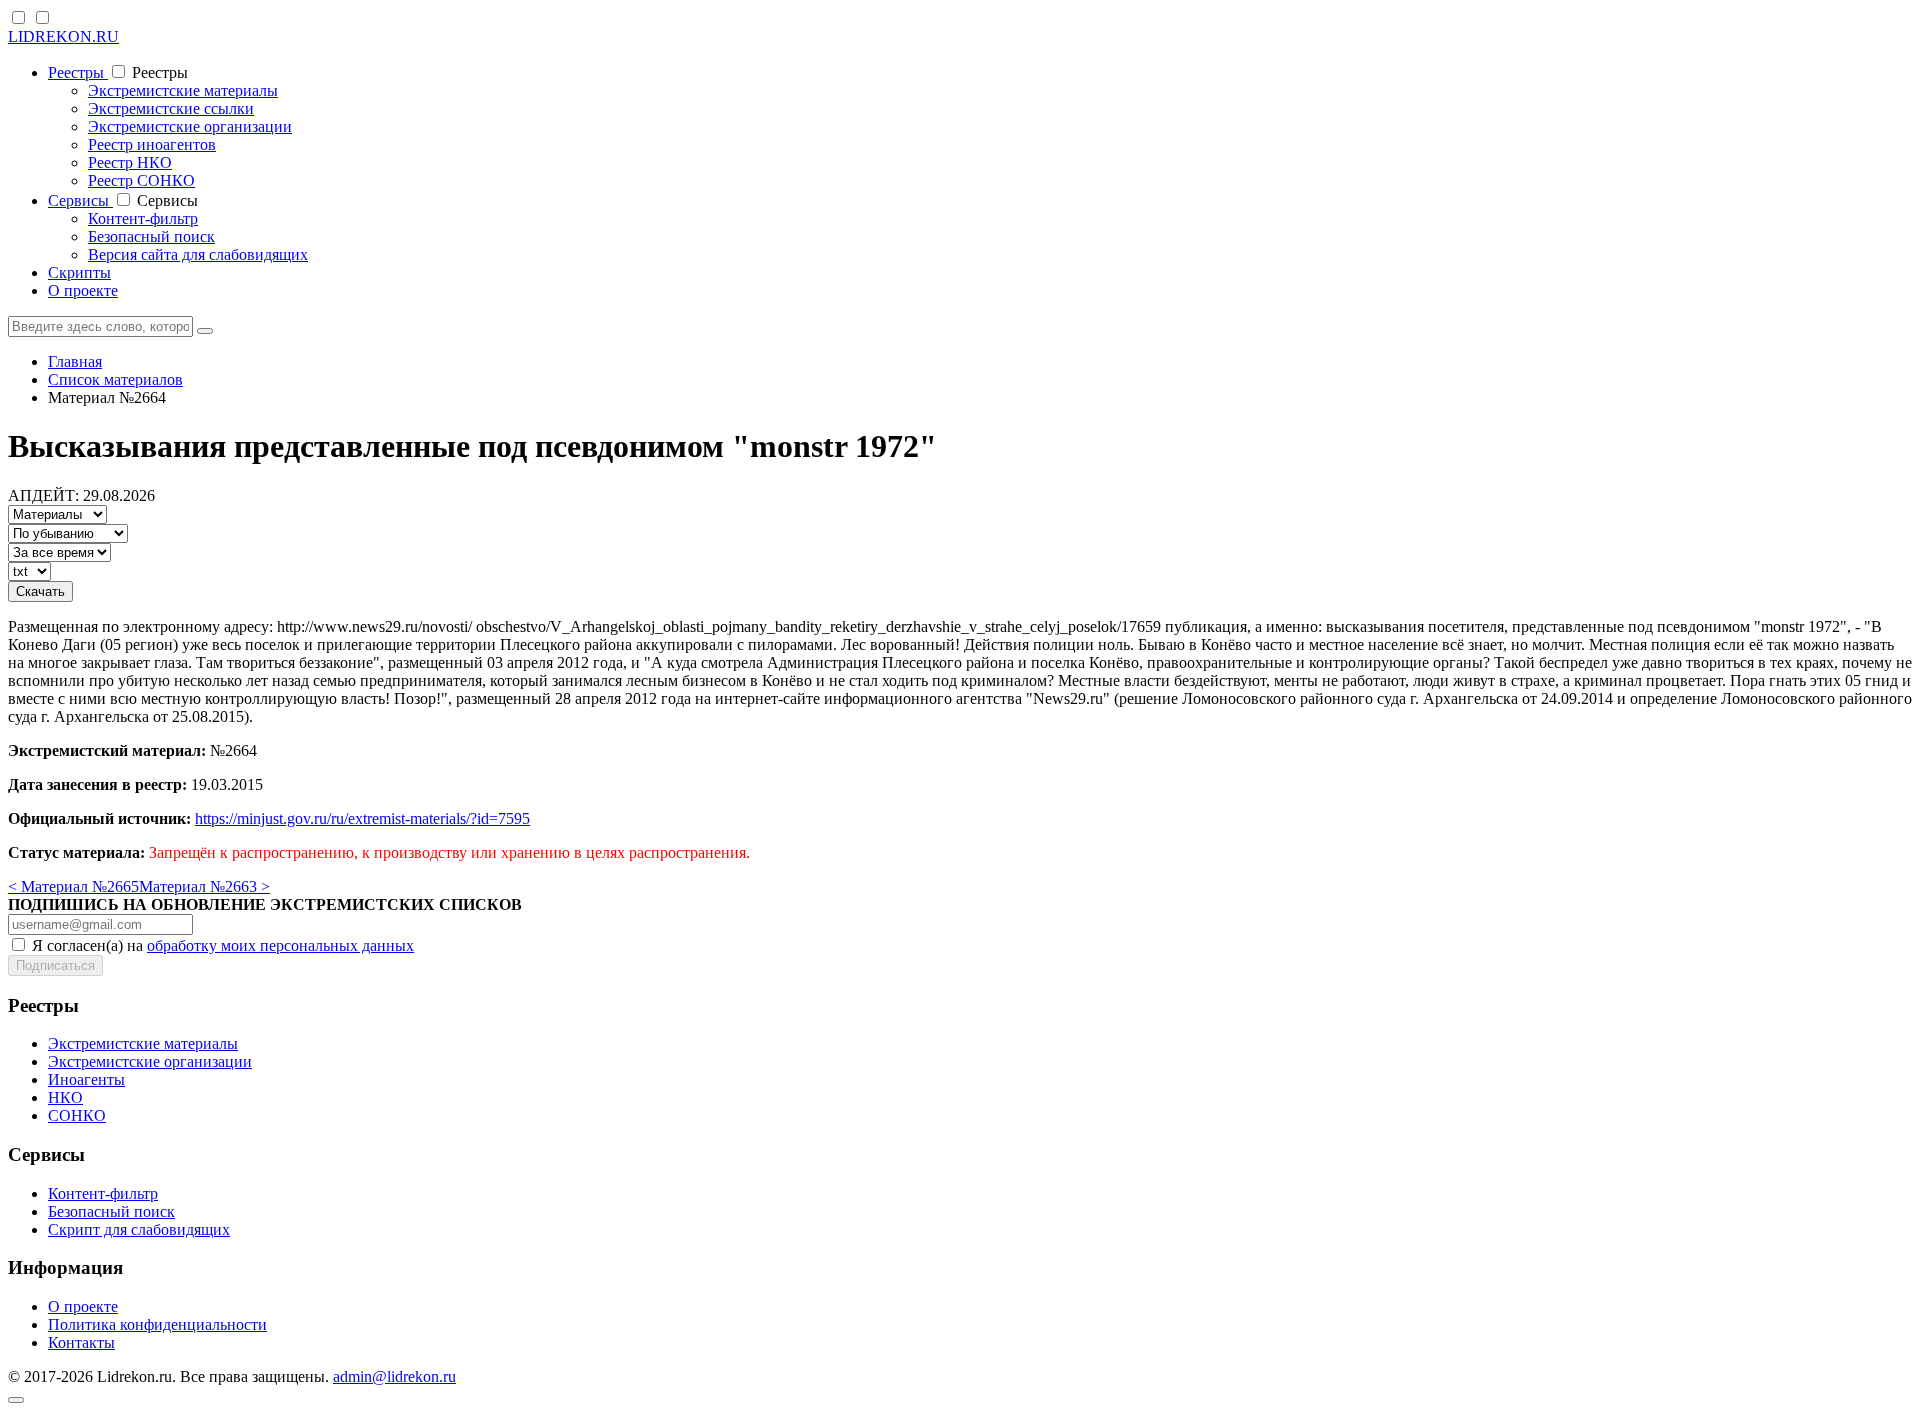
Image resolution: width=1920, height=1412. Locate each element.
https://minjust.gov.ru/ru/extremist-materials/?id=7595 (362, 818)
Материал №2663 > (204, 886)
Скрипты (79, 272)
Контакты (81, 1342)
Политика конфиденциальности (157, 1324)
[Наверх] (16, 1400)
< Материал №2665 (73, 886)
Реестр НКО (130, 162)
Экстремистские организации (190, 126)
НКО (65, 1097)
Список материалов (115, 379)
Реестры (78, 72)
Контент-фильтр (143, 218)
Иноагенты (86, 1079)
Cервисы (80, 200)
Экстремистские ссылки (171, 108)
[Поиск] (205, 331)
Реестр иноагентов (152, 144)
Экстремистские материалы (183, 90)
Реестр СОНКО (141, 180)
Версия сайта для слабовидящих (198, 254)
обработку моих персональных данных (280, 945)
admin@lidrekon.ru (394, 1376)
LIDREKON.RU (63, 36)
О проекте (83, 290)
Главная (75, 361)
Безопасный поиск (151, 236)
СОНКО (77, 1115)
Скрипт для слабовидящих (139, 1229)
